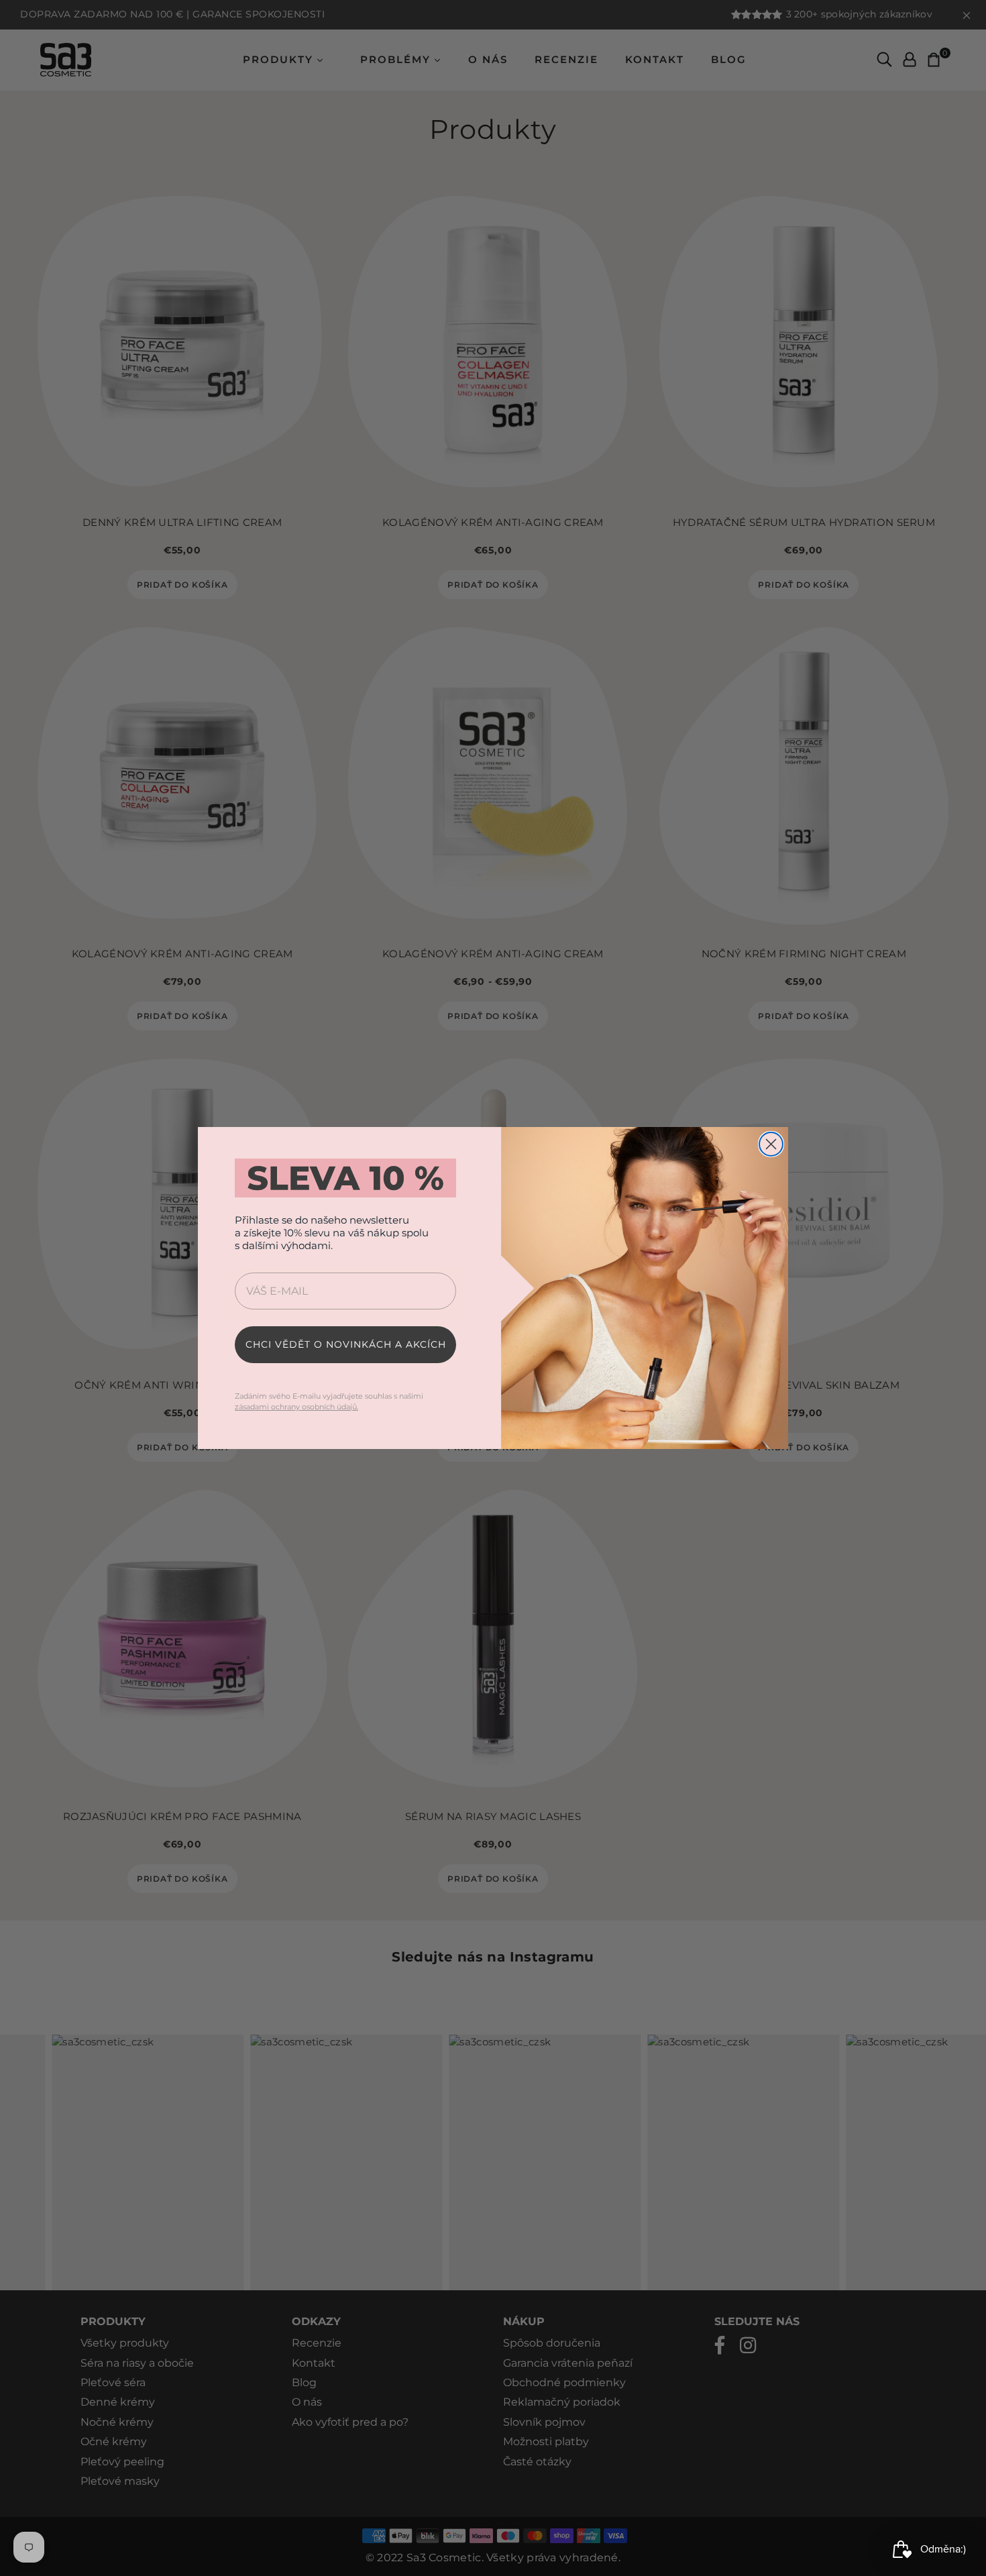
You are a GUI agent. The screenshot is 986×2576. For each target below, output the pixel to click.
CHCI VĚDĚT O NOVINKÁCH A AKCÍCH (346, 1344)
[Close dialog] (771, 1144)
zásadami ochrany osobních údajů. (296, 1407)
